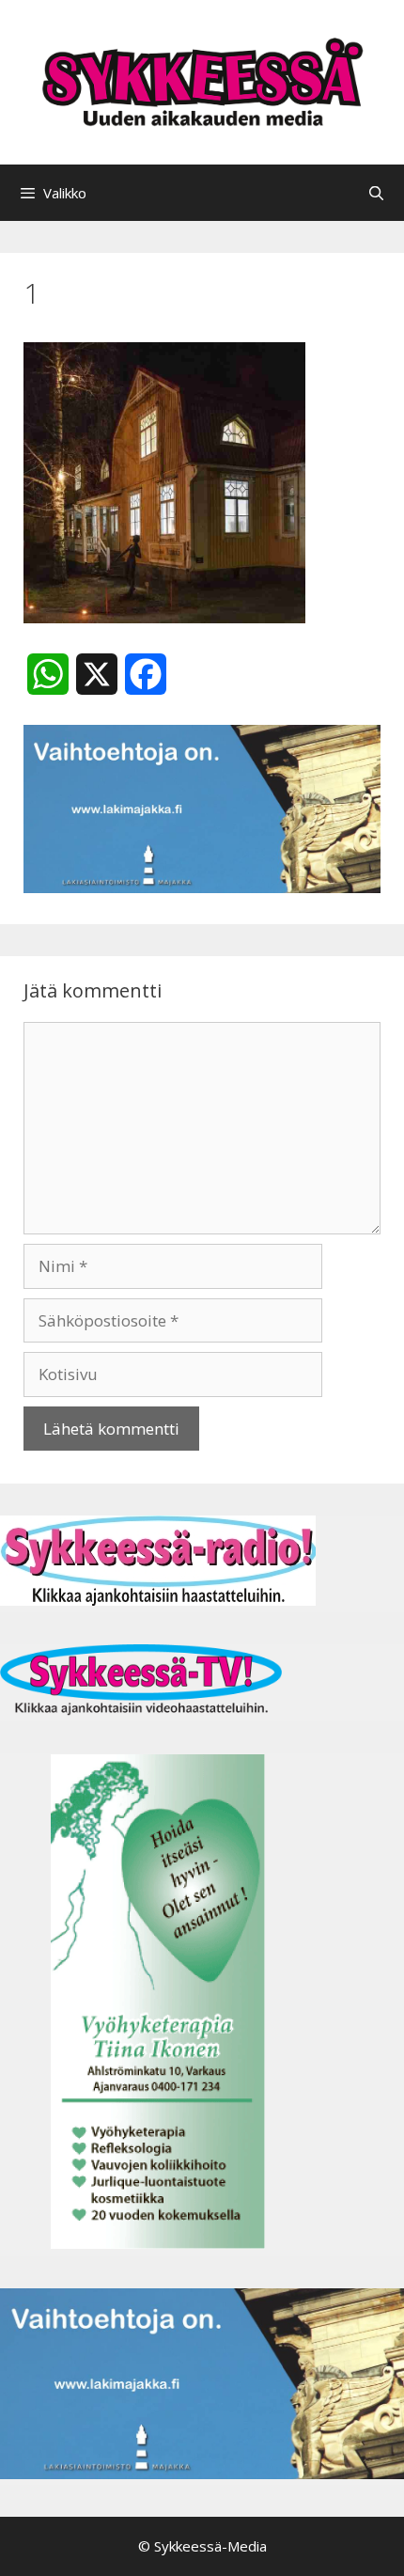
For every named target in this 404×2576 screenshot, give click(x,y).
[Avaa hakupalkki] (376, 193)
